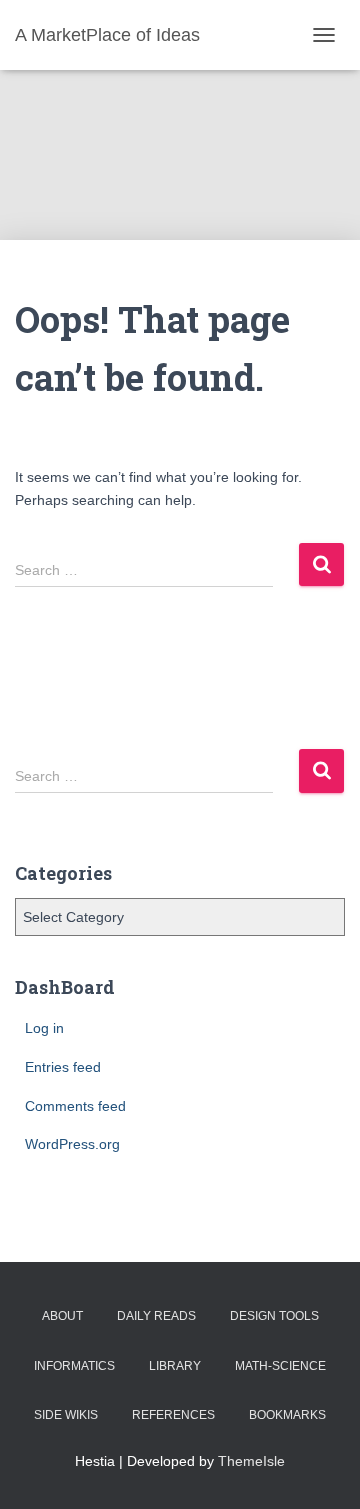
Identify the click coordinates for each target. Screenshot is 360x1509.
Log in (44, 1028)
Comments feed (75, 1106)
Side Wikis (66, 1415)
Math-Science (280, 1366)
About (62, 1316)
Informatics (74, 1366)
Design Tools (274, 1316)
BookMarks (287, 1415)
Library (175, 1366)
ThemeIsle (251, 1461)
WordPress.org (72, 1144)
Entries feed (63, 1067)
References (173, 1415)
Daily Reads (156, 1316)
